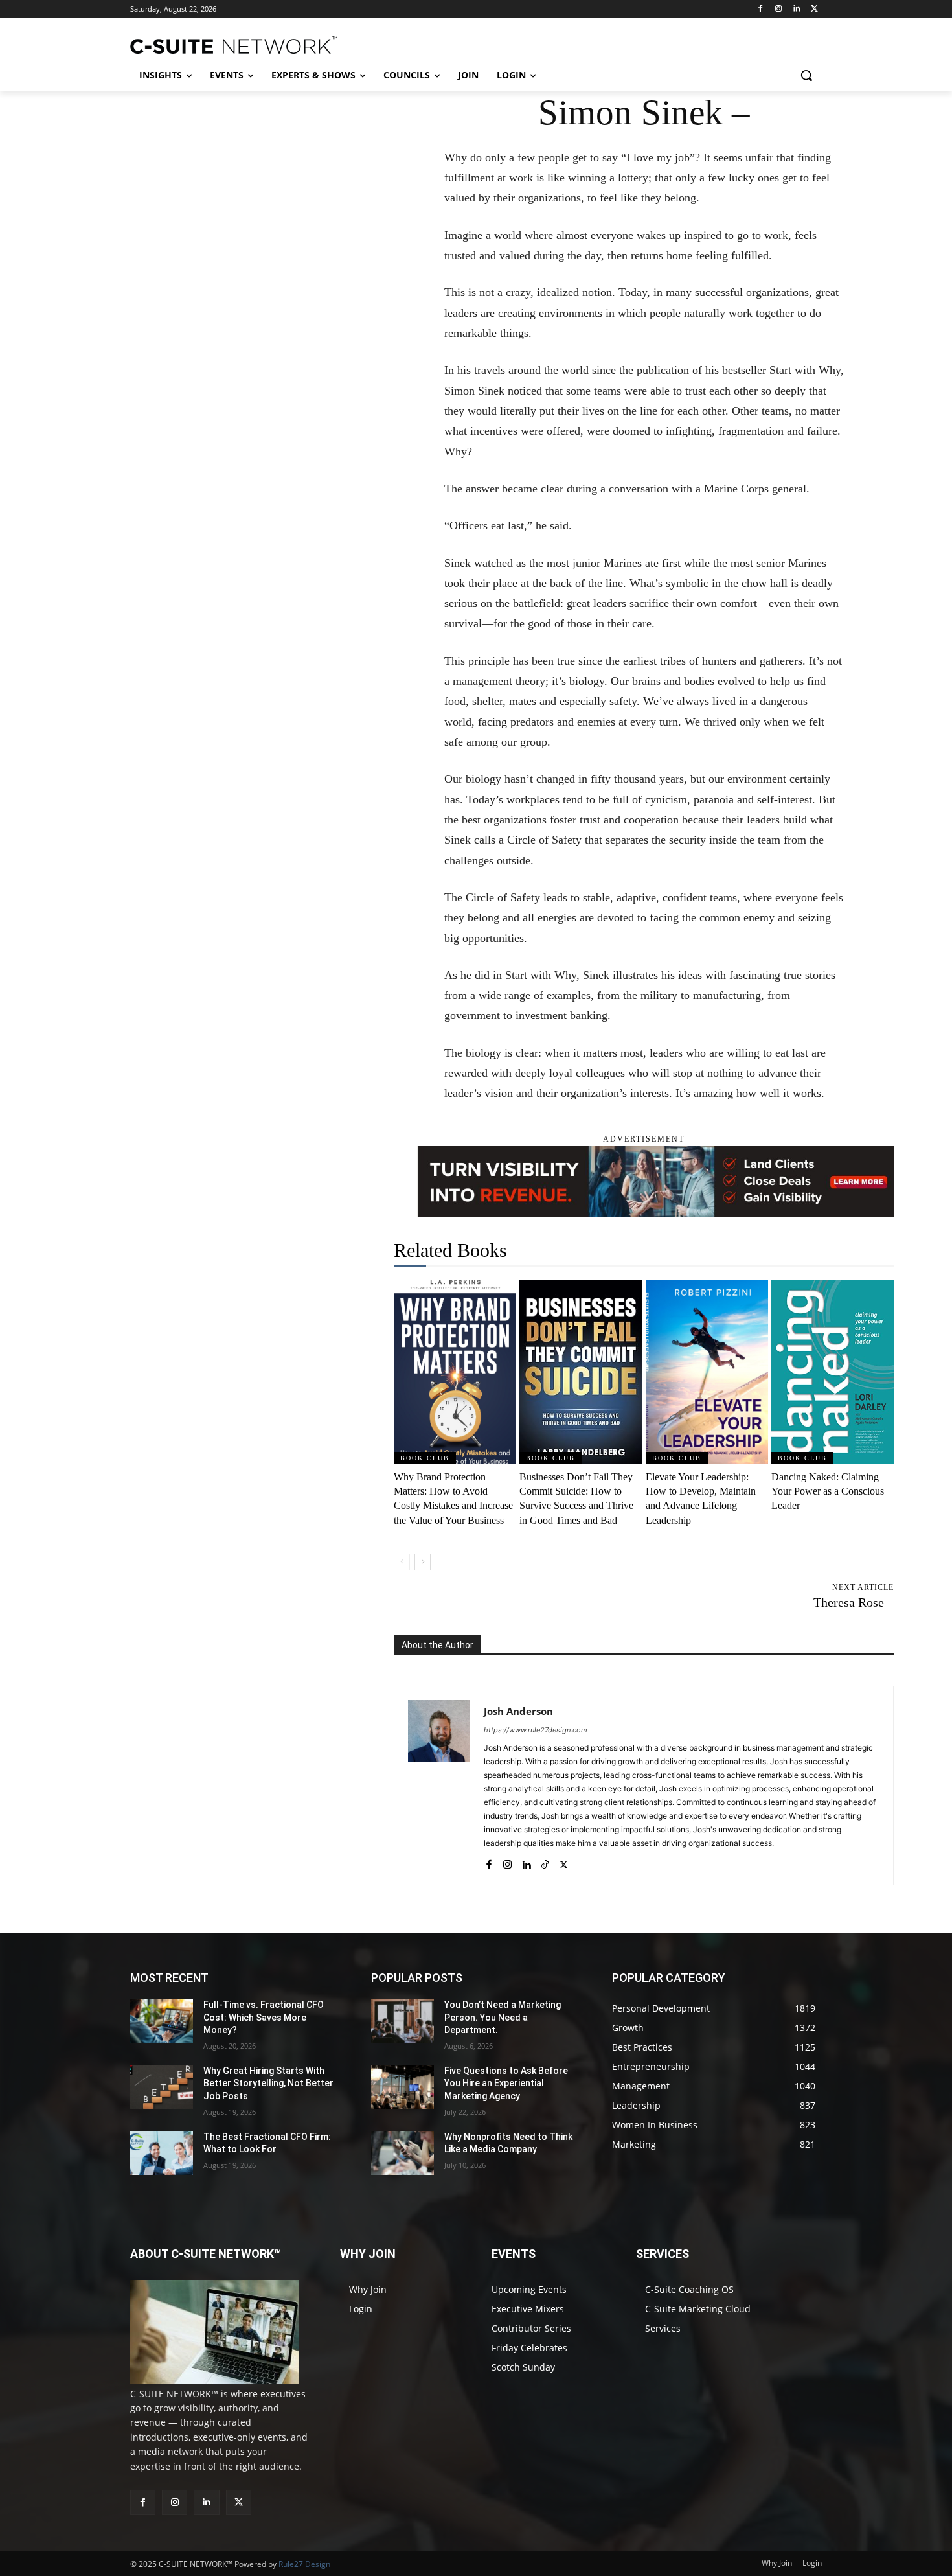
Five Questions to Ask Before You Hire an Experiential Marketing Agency (506, 2083)
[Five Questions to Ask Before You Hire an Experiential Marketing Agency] (402, 2087)
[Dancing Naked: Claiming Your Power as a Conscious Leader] (833, 1372)
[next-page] (423, 1562)
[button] (806, 75)
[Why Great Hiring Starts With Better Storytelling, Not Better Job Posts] (162, 2087)
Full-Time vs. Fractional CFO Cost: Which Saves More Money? (264, 2017)
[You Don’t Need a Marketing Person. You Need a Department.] (402, 2021)
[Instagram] (779, 9)
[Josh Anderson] (439, 1786)
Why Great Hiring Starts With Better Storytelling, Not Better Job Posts (268, 2083)
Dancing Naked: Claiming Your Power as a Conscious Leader (828, 1491)
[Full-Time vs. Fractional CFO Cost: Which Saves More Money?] (162, 2021)
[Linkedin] (796, 9)
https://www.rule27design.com (536, 1730)
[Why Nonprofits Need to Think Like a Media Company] (402, 2153)
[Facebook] (761, 9)
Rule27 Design (304, 2564)
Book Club (425, 1458)
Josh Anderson (518, 1711)
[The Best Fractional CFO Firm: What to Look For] (162, 2153)
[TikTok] (545, 1862)
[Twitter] (814, 9)
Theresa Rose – (854, 1602)
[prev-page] (402, 1562)
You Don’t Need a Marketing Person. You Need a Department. (503, 2017)
